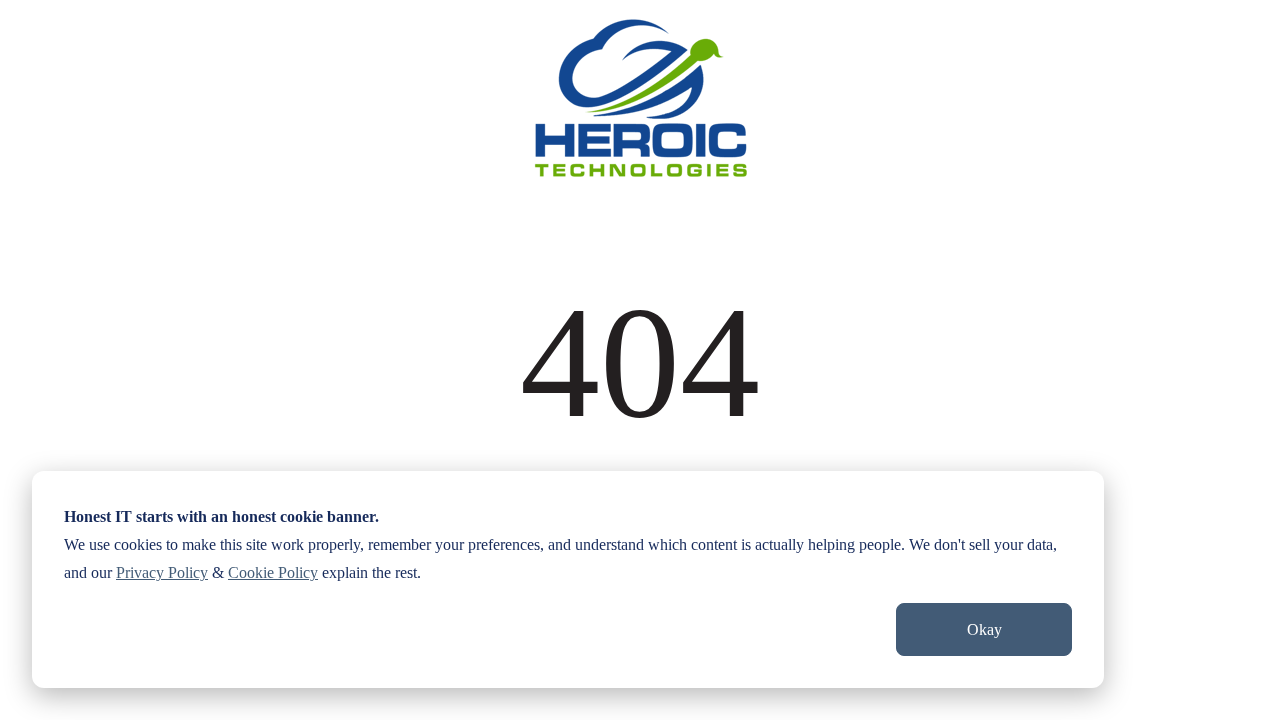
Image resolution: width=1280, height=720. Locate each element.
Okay (984, 629)
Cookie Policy (273, 572)
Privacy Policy (162, 572)
